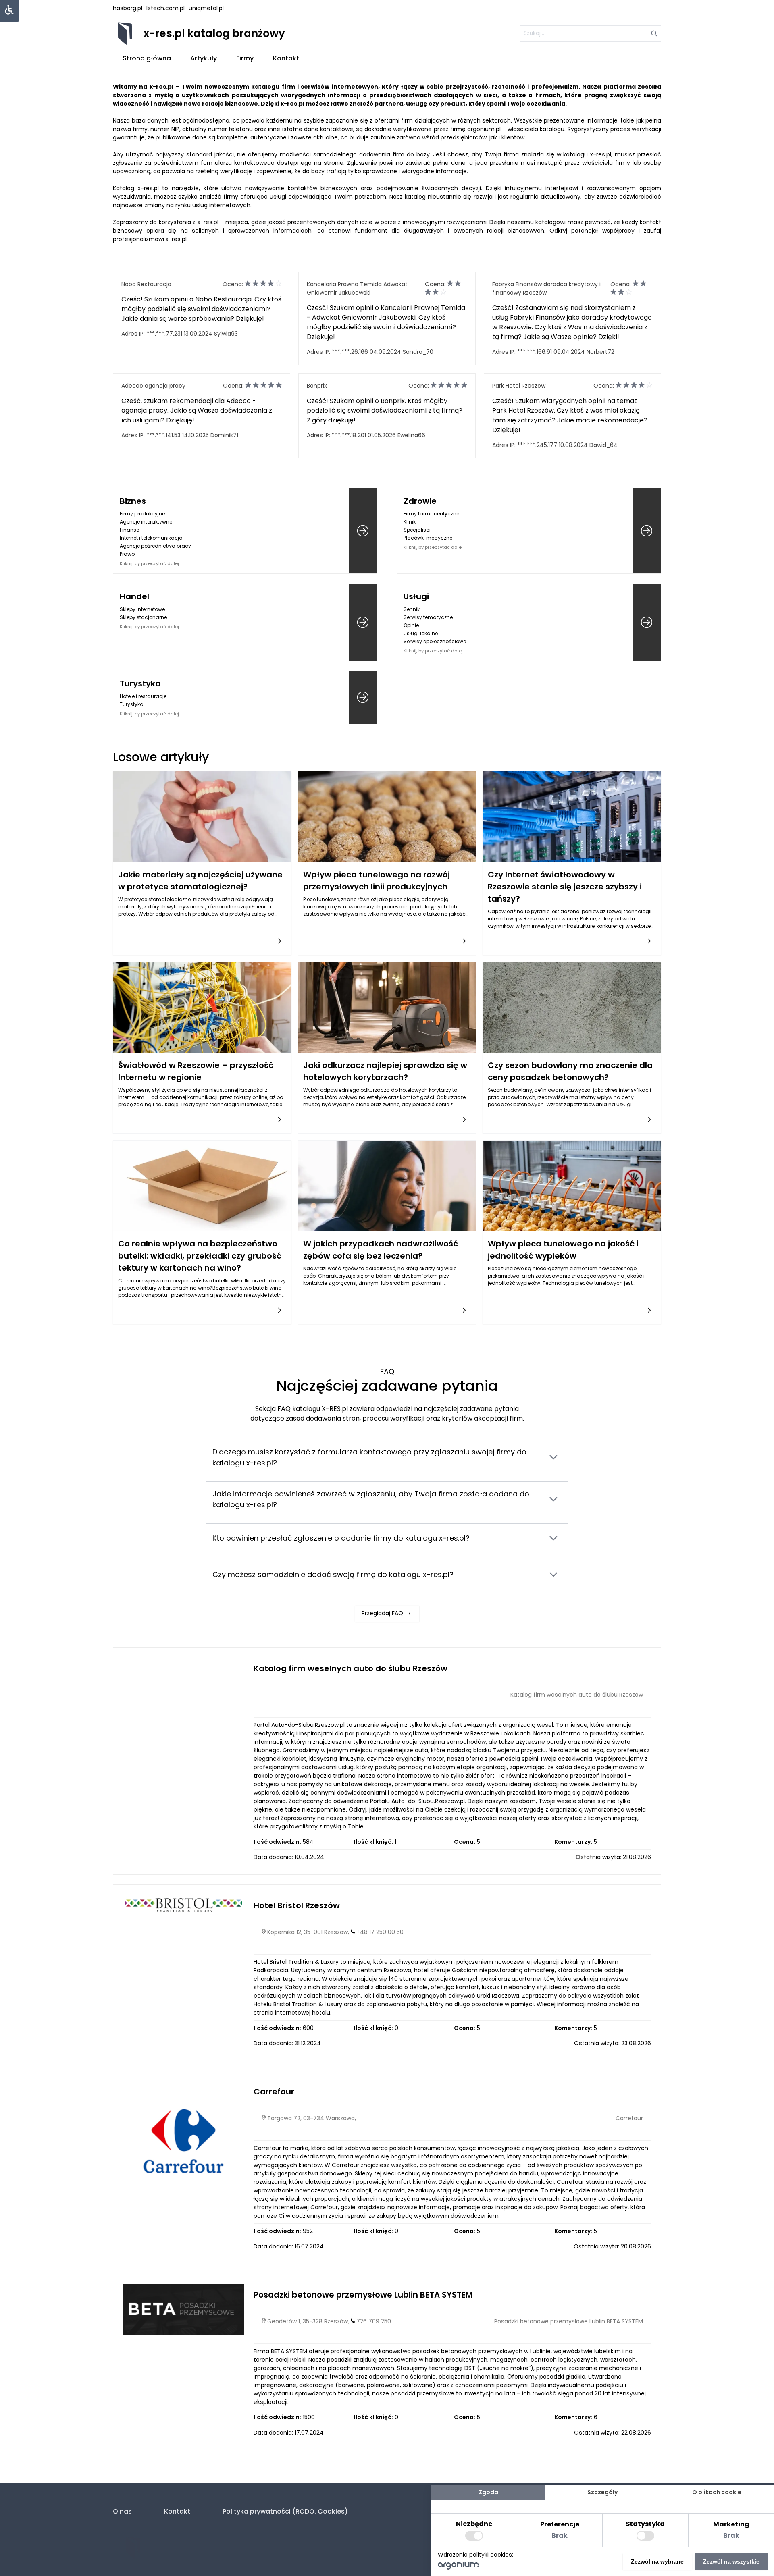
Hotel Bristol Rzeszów (297, 1905)
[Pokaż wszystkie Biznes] (363, 531)
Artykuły (204, 58)
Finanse (129, 530)
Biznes (133, 501)
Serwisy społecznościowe (435, 641)
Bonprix (317, 386)
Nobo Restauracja (146, 284)
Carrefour (274, 2092)
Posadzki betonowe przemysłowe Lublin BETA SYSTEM (363, 2295)
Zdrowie (420, 501)
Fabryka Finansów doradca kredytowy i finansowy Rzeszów (546, 288)
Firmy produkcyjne (142, 514)
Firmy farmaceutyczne (431, 514)
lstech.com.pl (165, 8)
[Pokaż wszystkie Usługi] (647, 622)
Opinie (411, 625)
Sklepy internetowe (142, 609)
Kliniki (410, 522)
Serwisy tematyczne (428, 617)
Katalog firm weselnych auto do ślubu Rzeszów (351, 1668)
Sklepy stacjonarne (143, 617)
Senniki (412, 609)
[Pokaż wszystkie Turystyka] (363, 697)
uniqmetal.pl (206, 8)
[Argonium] (459, 2568)
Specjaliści (417, 530)
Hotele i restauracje (143, 696)
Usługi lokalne (421, 633)
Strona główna (147, 58)
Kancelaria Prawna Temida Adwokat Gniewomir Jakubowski (357, 288)
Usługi (416, 596)
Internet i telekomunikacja (151, 538)
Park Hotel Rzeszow (519, 386)
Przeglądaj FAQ (382, 1613)
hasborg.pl (128, 8)
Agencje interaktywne (146, 522)
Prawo (127, 554)
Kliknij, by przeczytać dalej (149, 563)
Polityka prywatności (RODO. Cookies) (285, 2511)
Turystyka (140, 683)
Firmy (245, 58)
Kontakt (286, 58)
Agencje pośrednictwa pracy (155, 546)
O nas (122, 2511)
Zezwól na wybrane (657, 2561)
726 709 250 (374, 2321)
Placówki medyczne (428, 538)
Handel (134, 596)
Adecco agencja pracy (153, 386)
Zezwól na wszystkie (731, 2561)
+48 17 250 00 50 (380, 1932)
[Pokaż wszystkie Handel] (363, 622)
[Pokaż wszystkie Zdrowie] (647, 531)
